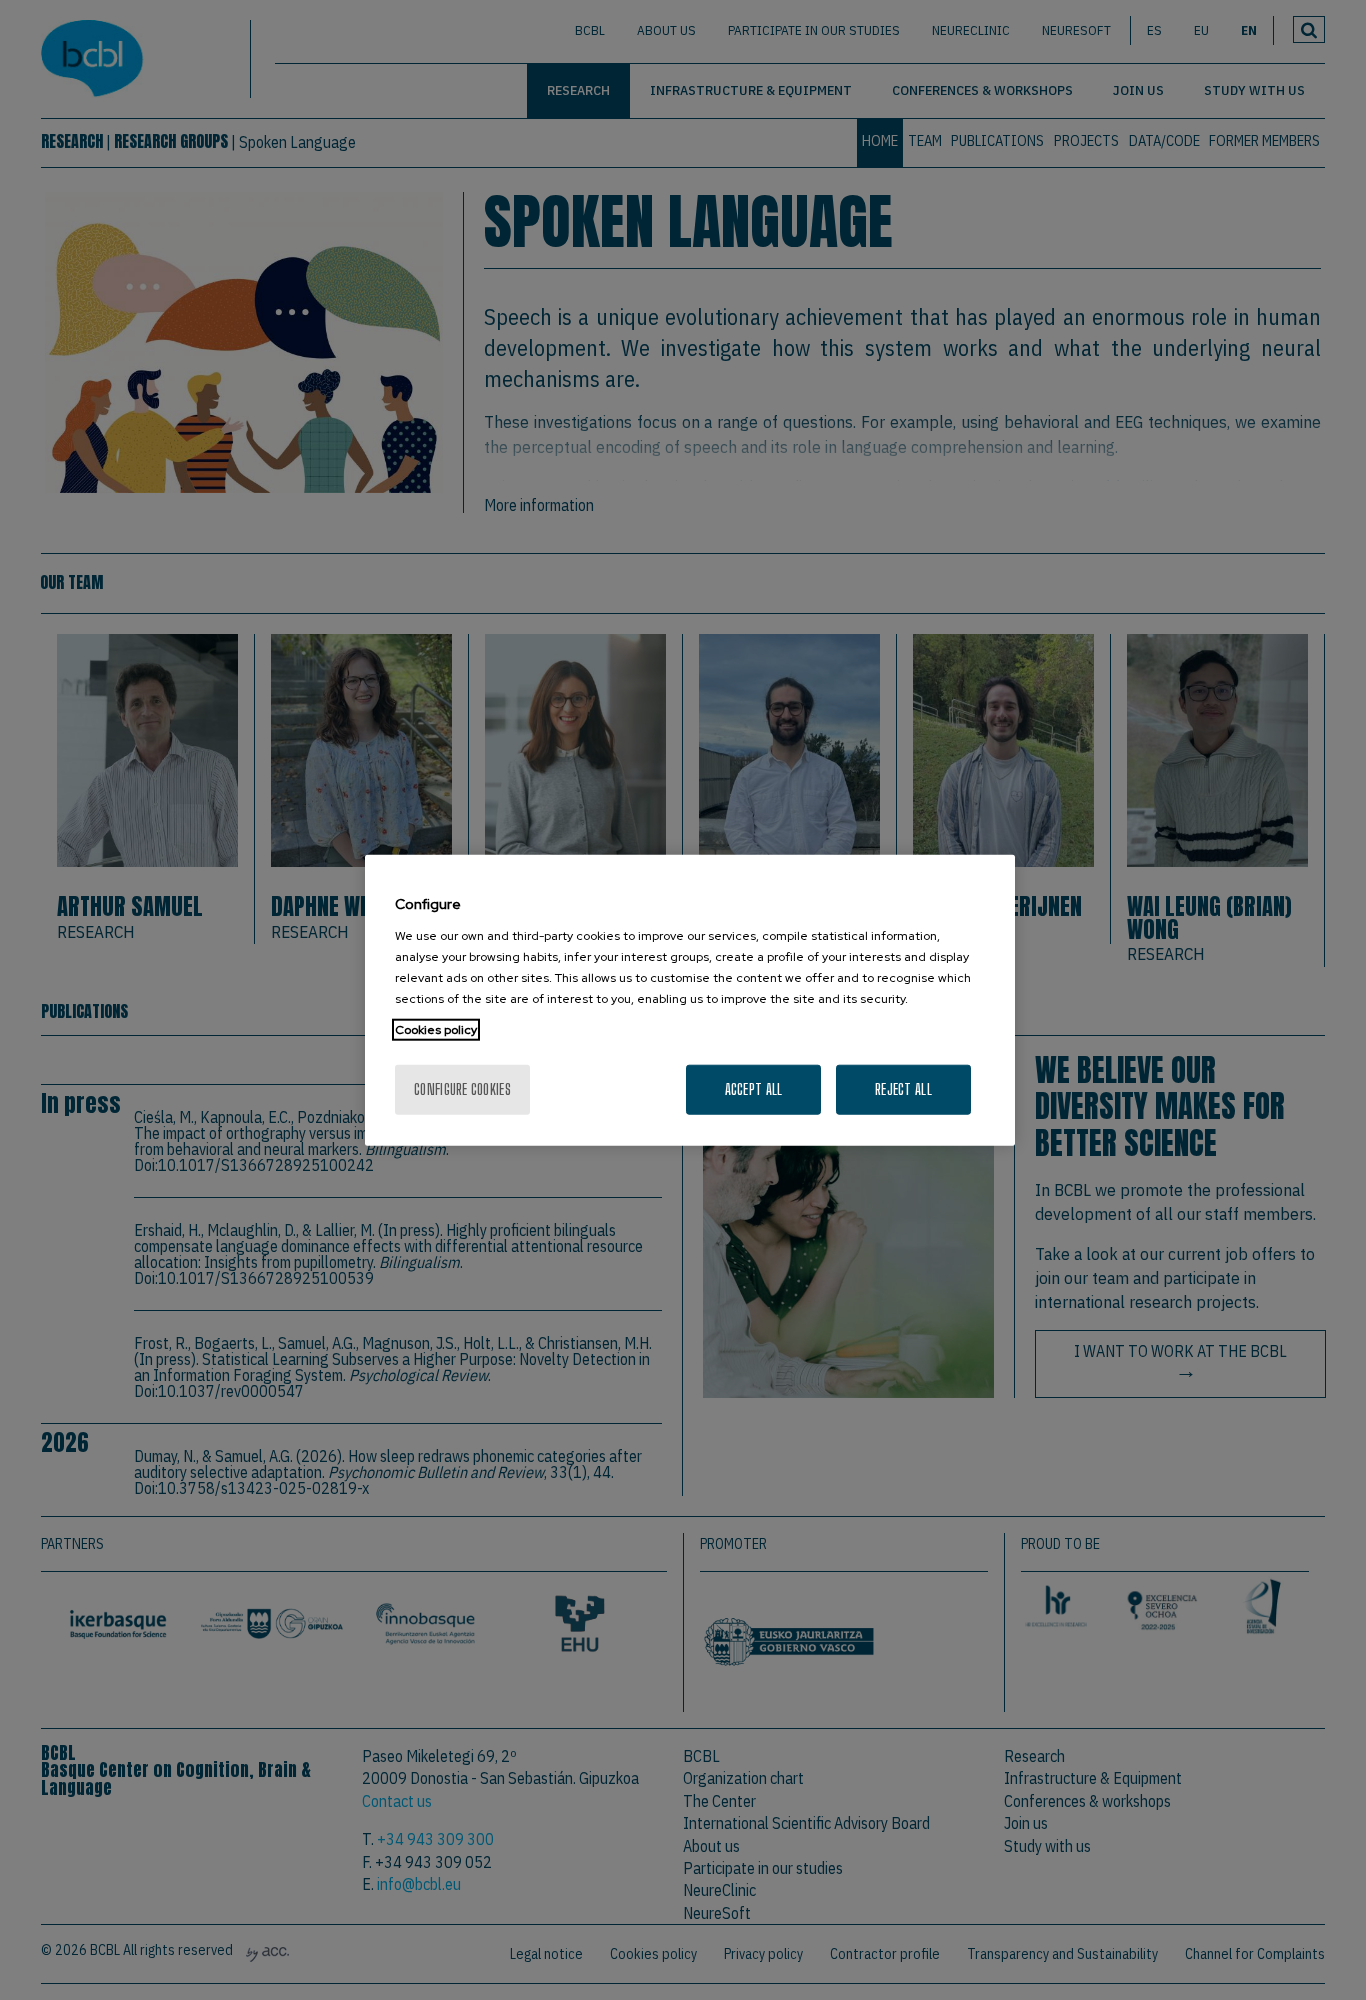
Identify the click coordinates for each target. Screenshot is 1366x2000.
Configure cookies (462, 1088)
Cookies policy (436, 1029)
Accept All (754, 1088)
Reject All (903, 1088)
